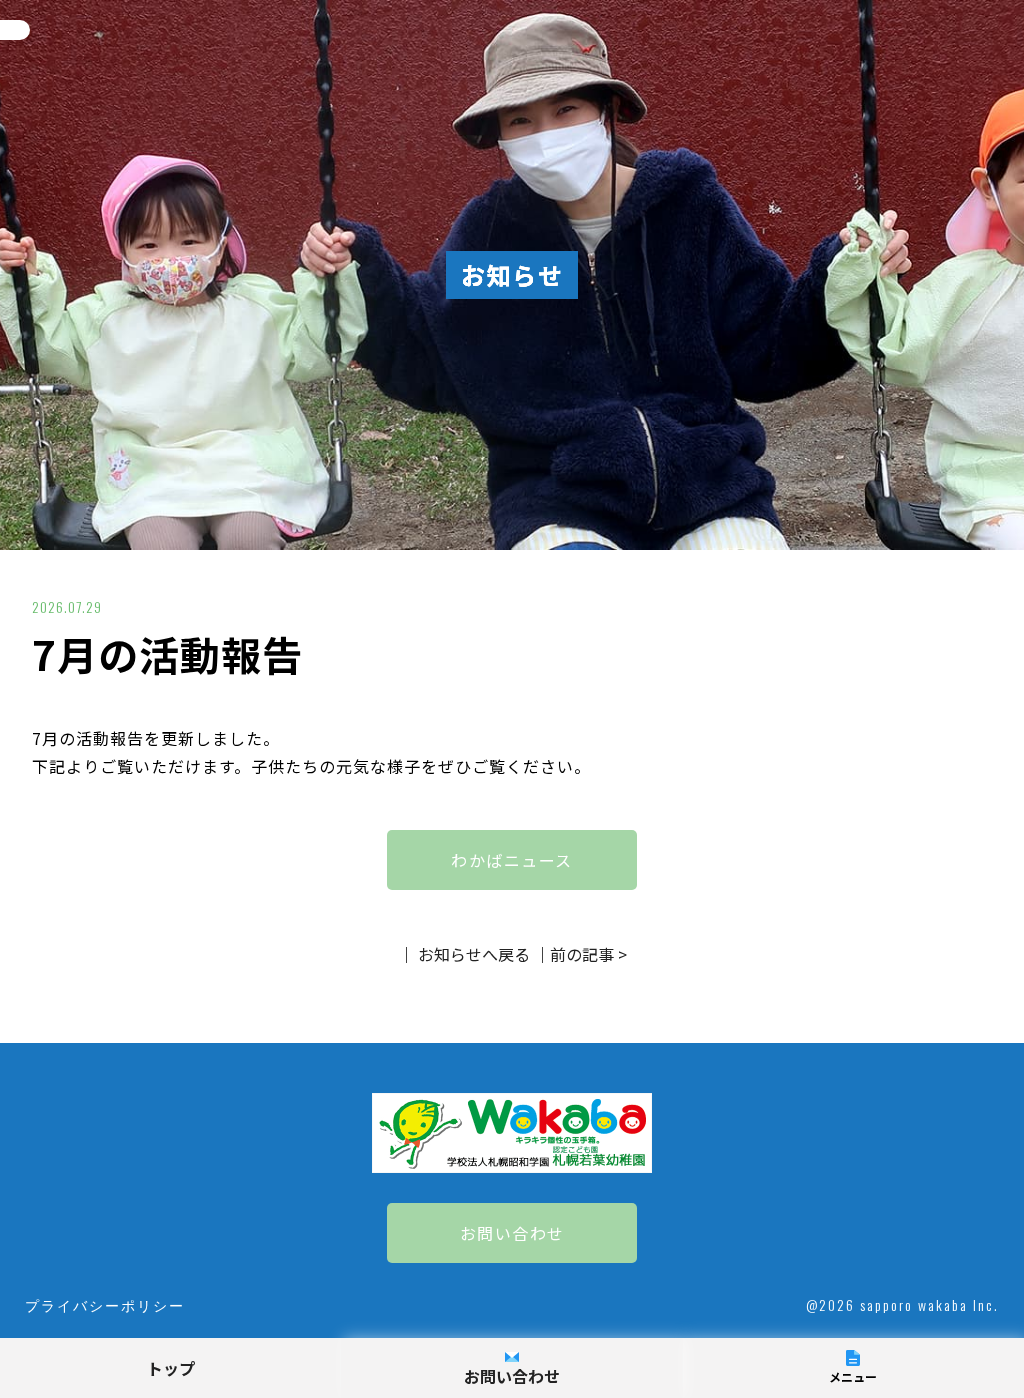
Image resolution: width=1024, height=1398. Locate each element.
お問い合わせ (512, 1233)
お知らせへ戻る (474, 954)
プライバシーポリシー (105, 1304)
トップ (171, 1368)
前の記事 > (588, 954)
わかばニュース (512, 860)
